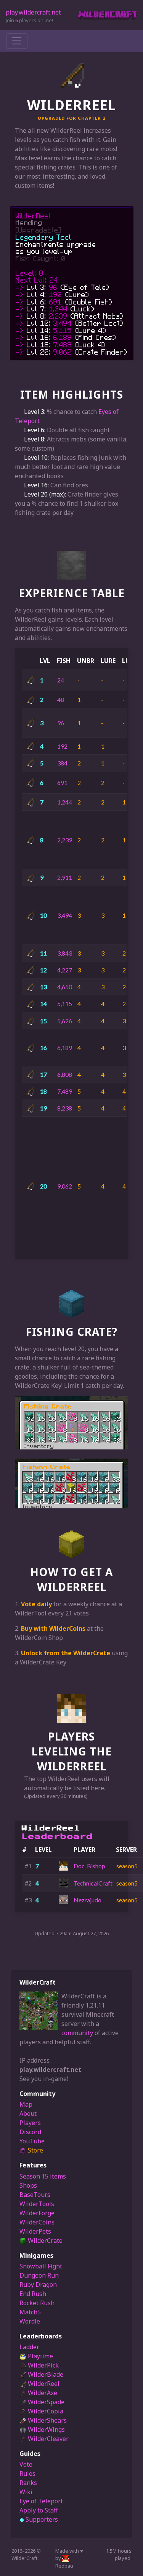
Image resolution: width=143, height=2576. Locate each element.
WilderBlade (45, 2374)
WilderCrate (44, 2241)
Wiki (26, 2492)
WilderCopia (45, 2411)
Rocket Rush (37, 2303)
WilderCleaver (47, 2439)
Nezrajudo (88, 1900)
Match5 (30, 2312)
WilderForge (37, 2213)
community (77, 2033)
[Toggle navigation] (17, 41)
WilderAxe (42, 2393)
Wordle (30, 2321)
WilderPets (35, 2231)
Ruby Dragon (38, 2285)
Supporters (39, 2519)
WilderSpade (45, 2402)
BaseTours (35, 2195)
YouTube (32, 2141)
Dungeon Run (39, 2275)
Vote (26, 2464)
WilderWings (46, 2429)
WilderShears (47, 2420)
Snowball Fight (41, 2266)
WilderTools (37, 2204)
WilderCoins (37, 2222)
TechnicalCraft (93, 1883)
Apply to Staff (39, 2510)
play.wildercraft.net (33, 12)
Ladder (29, 2347)
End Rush (33, 2294)
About (28, 2114)
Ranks (28, 2483)
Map (26, 2104)
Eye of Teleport (41, 2501)
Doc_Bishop (89, 1866)
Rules (27, 2473)
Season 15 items (43, 2176)
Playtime (40, 2356)
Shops (28, 2185)
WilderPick (43, 2365)
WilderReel (43, 2384)
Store (35, 2150)
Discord (30, 2132)
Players (30, 2123)
